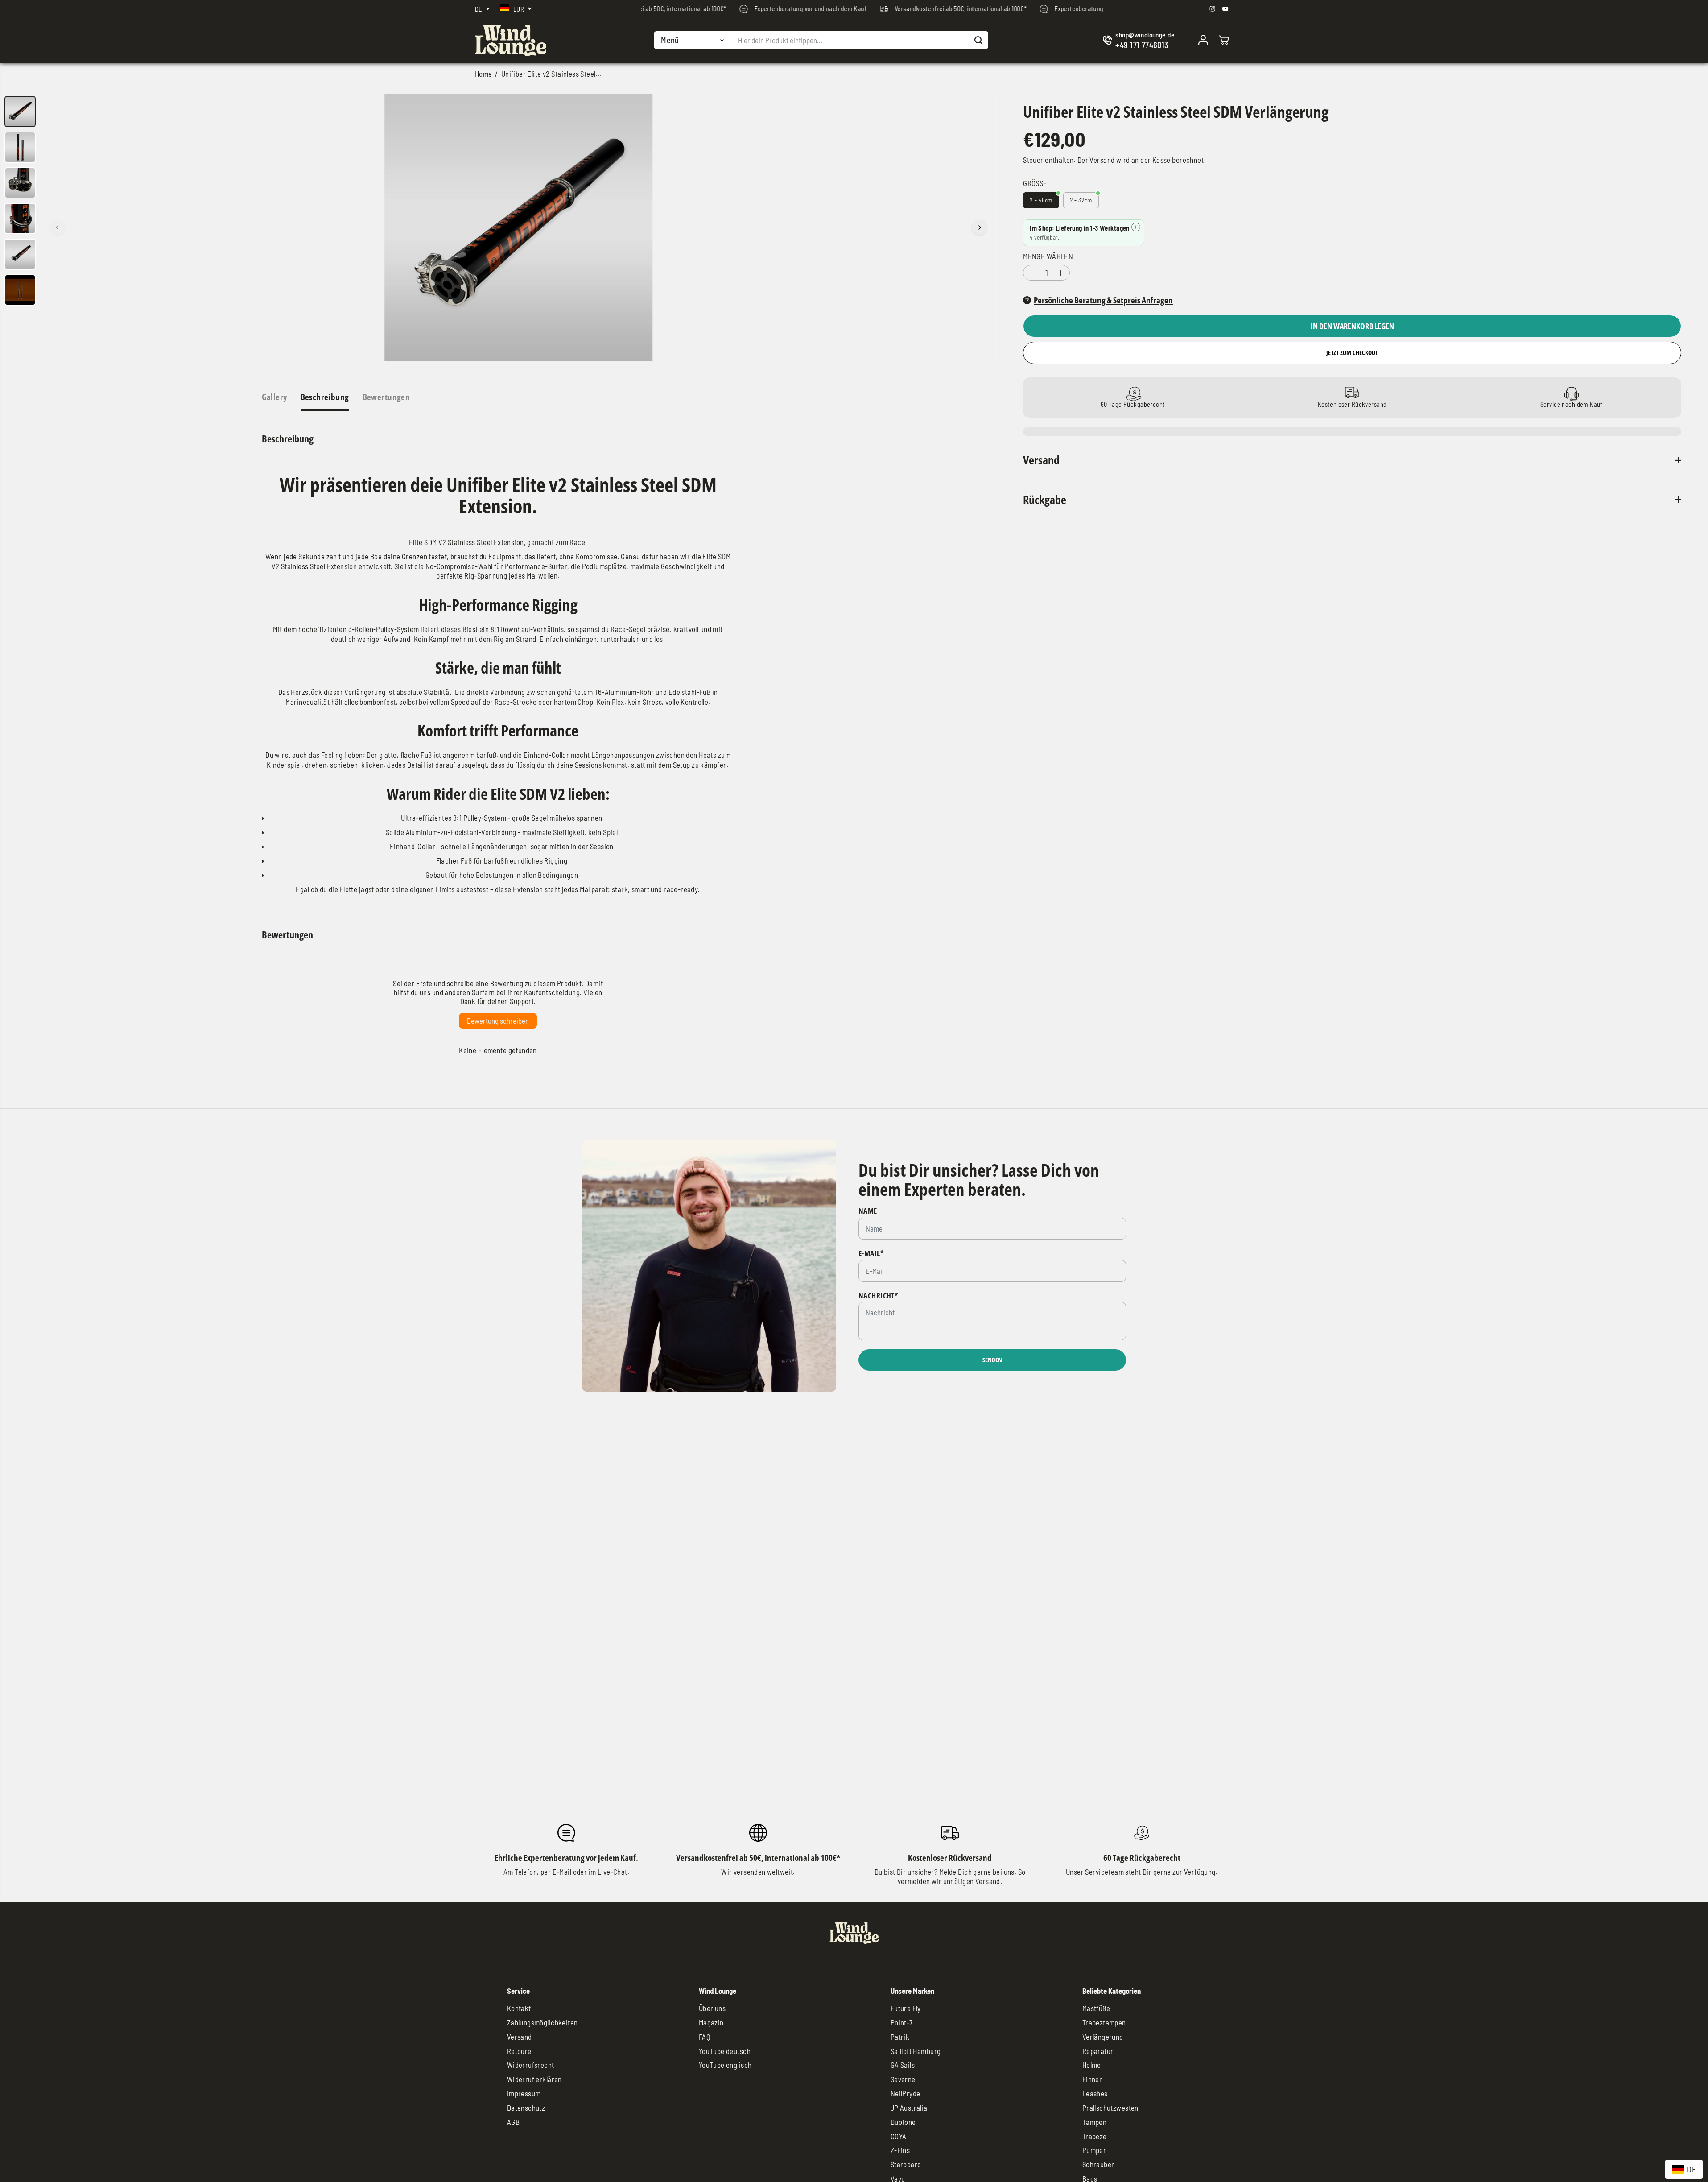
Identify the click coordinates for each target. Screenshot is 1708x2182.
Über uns (712, 2008)
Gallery (274, 397)
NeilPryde (906, 2093)
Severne (903, 2079)
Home (484, 74)
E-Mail (871, 1253)
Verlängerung (1103, 2037)
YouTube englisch (725, 2065)
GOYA (899, 2136)
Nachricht (878, 1296)
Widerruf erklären (534, 2079)
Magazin (711, 2022)
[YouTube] (1225, 9)
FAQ (705, 2037)
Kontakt (519, 2008)
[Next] (979, 227)
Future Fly (906, 2008)
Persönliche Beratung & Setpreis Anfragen (1103, 300)
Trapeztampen (1104, 2022)
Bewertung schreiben (498, 1021)
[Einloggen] (1203, 40)
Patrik (900, 2037)
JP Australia (909, 2108)
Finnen (1093, 2079)
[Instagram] (1213, 9)
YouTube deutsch (725, 2051)
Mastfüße (1096, 2008)
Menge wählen (1048, 256)
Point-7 (902, 2022)
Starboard (906, 2164)
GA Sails (903, 2065)
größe (1035, 183)
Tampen (1095, 2122)
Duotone (903, 2122)
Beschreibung (325, 397)
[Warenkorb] (1224, 40)
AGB (513, 2122)
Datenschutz (526, 2108)
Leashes (1095, 2093)
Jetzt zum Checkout (1352, 353)
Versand (1102, 160)
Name (868, 1211)
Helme (1092, 2065)
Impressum (524, 2093)
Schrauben (1099, 2164)
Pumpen (1095, 2150)
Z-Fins (900, 2150)
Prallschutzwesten (1110, 2108)
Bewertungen (386, 397)
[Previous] (58, 227)
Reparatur (1098, 2051)
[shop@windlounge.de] (1140, 40)
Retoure (519, 2051)
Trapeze (1095, 2136)
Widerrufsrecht (531, 2065)
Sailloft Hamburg (916, 2051)
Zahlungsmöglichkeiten (543, 2022)
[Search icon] (978, 40)
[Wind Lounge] (511, 40)
